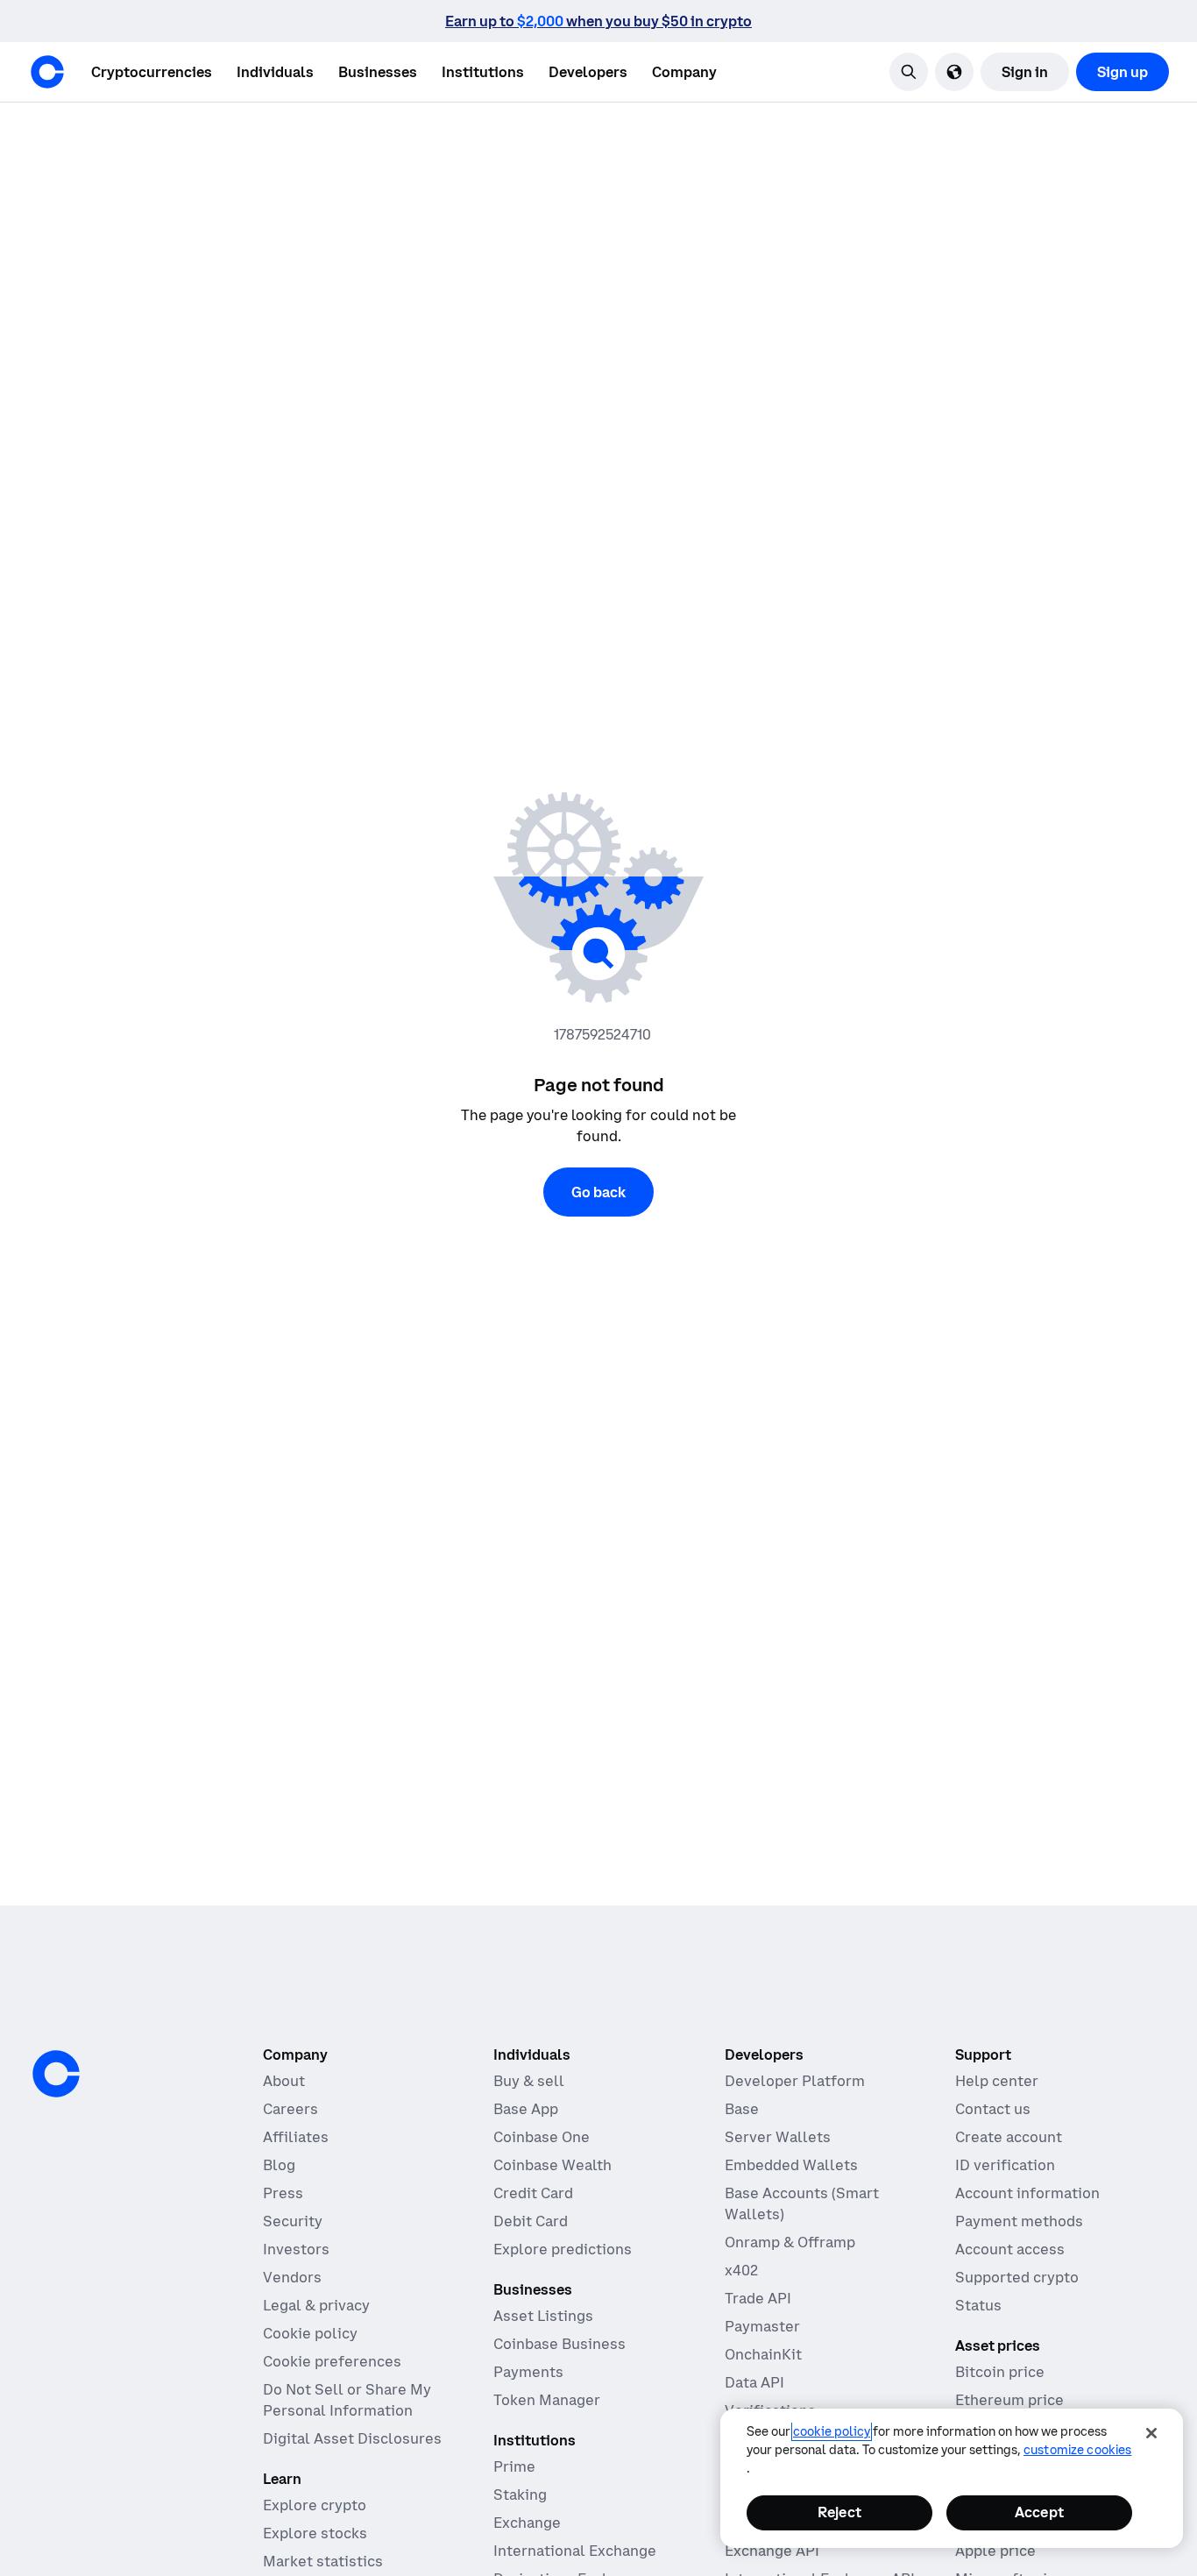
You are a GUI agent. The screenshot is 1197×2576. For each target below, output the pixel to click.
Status (978, 2305)
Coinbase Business (560, 2344)
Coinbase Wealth (552, 2165)
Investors (296, 2249)
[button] (275, 72)
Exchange (527, 2523)
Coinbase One (542, 2137)
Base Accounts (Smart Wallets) (802, 2203)
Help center (997, 2081)
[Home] (47, 72)
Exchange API (772, 2551)
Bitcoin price (1000, 2372)
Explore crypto (315, 2505)
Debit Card (531, 2221)
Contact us (993, 2109)
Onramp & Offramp (790, 2242)
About (284, 2081)
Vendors (292, 2277)
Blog (279, 2165)
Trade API (758, 2298)
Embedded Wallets (791, 2165)
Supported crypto (1017, 2277)
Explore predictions (563, 2249)
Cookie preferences (332, 2361)
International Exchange (575, 2551)
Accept (1039, 2512)
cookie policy (832, 2431)
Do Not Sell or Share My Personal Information (347, 2400)
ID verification (1005, 2165)
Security (293, 2221)
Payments (528, 2372)
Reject (839, 2512)
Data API (754, 2382)
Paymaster (762, 2326)
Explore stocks (315, 2533)
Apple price (995, 2551)
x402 (741, 2270)
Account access (1010, 2249)
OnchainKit (763, 2354)
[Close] (1151, 2433)
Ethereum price (1009, 2400)
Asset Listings (543, 2316)
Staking (520, 2494)
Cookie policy (310, 2333)
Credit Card (533, 2193)
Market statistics (323, 2561)
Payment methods (1019, 2221)
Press (283, 2193)
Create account (1009, 2137)
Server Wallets (778, 2137)
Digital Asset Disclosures (352, 2438)
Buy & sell (529, 2081)
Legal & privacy (316, 2305)
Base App (526, 2109)
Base (742, 2109)
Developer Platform (795, 2081)
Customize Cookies (1077, 2450)
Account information (1027, 2193)
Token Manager (547, 2400)
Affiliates (296, 2137)
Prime (514, 2466)
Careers (290, 2109)
